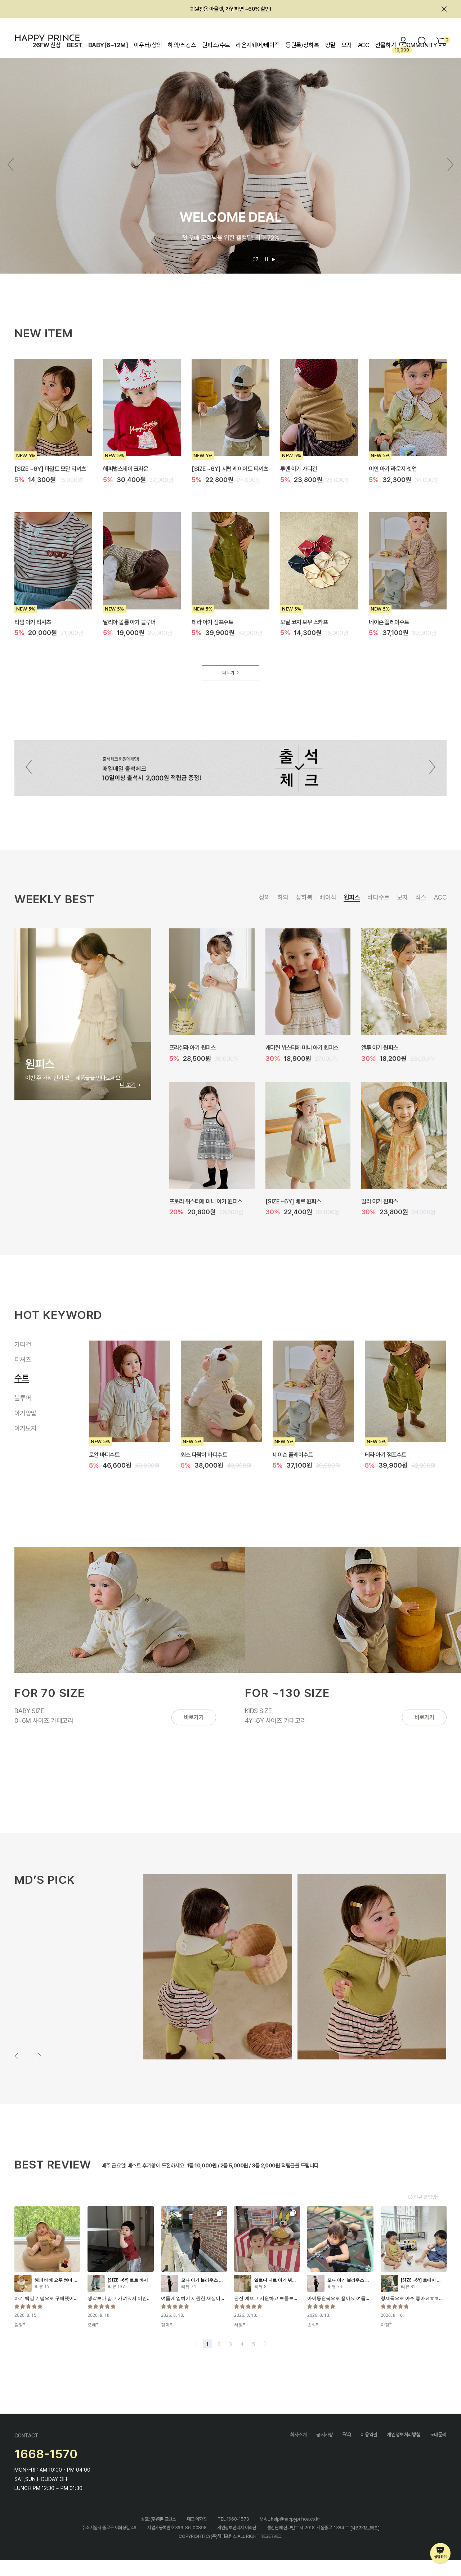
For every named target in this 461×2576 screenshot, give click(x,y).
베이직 (328, 897)
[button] (450, 165)
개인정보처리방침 (404, 2435)
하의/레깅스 (182, 45)
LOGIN (403, 41)
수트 (20, 1375)
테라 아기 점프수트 (212, 622)
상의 (265, 897)
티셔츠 (23, 1359)
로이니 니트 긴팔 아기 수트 (295, 1048)
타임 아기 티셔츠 (33, 622)
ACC (364, 45)
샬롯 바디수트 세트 (286, 1201)
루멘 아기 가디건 (299, 469)
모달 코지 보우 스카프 (304, 622)
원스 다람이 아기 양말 (296, 1454)
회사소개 (298, 2435)
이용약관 (369, 2435)
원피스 (352, 897)
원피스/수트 (216, 45)
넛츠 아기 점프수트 (190, 1048)
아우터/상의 (148, 45)
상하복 (304, 897)
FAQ (347, 2435)
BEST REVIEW (53, 2164)
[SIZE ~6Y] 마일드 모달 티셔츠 (50, 469)
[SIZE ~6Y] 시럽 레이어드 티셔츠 (230, 469)
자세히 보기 (40, 2008)
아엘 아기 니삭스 (199, 1454)
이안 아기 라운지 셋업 (393, 469)
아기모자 (26, 1428)
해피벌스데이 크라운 (126, 469)
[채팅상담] (441, 2554)
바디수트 (379, 897)
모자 (347, 45)
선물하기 (386, 45)
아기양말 (29, 1408)
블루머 (23, 1390)
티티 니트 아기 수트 (383, 1201)
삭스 (421, 897)
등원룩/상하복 (302, 45)
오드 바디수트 (377, 1048)
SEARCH (422, 41)
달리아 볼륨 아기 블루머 (129, 622)
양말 (330, 45)
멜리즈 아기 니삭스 (110, 1454)
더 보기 (228, 673)
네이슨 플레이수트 (389, 622)
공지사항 (325, 2435)
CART (446, 40)
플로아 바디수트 (187, 1201)
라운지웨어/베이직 (258, 45)
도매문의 (438, 2435)
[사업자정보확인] (365, 2528)
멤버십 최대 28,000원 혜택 (230, 9)
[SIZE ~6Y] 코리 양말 (390, 1454)
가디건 (23, 1344)
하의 (283, 897)
